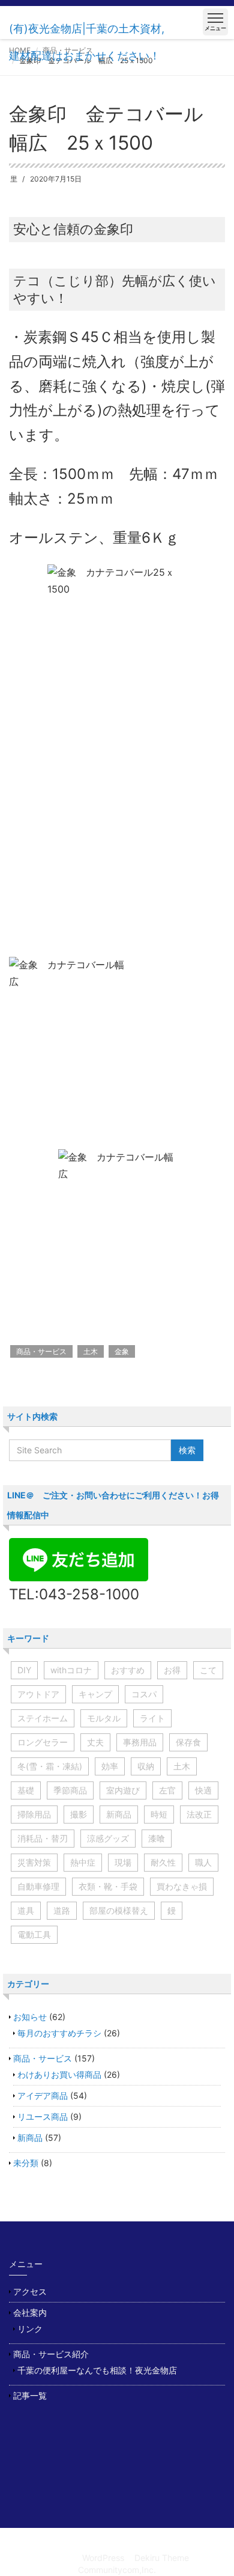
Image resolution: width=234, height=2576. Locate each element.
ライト (152, 1718)
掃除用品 (34, 1814)
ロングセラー (43, 1742)
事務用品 (140, 1742)
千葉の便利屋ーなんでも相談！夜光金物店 (97, 2370)
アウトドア (38, 1694)
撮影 (79, 1814)
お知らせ (30, 2017)
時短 (159, 1814)
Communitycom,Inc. (117, 2570)
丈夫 (95, 1742)
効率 (110, 1766)
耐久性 (163, 1862)
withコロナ (71, 1670)
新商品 (119, 1814)
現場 (123, 1862)
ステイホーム (43, 1718)
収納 (146, 1766)
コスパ (144, 1694)
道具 (26, 1910)
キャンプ (95, 1694)
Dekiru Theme (162, 2558)
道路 (62, 1910)
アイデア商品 (43, 2095)
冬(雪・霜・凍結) (50, 1766)
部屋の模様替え (119, 1910)
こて (208, 1670)
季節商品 (70, 1790)
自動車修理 (38, 1886)
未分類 (26, 2163)
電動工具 (34, 1934)
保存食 (188, 1742)
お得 (172, 1670)
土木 (91, 1351)
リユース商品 (43, 2117)
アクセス (30, 2291)
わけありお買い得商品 (59, 2074)
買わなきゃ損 (182, 1886)
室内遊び (123, 1790)
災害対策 (34, 1862)
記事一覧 (30, 2395)
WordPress (103, 2558)
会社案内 (30, 2312)
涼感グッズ (108, 1838)
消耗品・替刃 (43, 1838)
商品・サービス (41, 1351)
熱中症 (83, 1862)
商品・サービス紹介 (51, 2354)
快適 (203, 1790)
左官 (167, 1790)
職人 (203, 1862)
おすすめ (128, 1670)
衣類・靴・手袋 (108, 1886)
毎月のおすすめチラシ (59, 2033)
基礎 (26, 1790)
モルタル (104, 1718)
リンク (30, 2329)
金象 (122, 1351)
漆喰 (157, 1838)
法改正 (199, 1814)
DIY (24, 1670)
